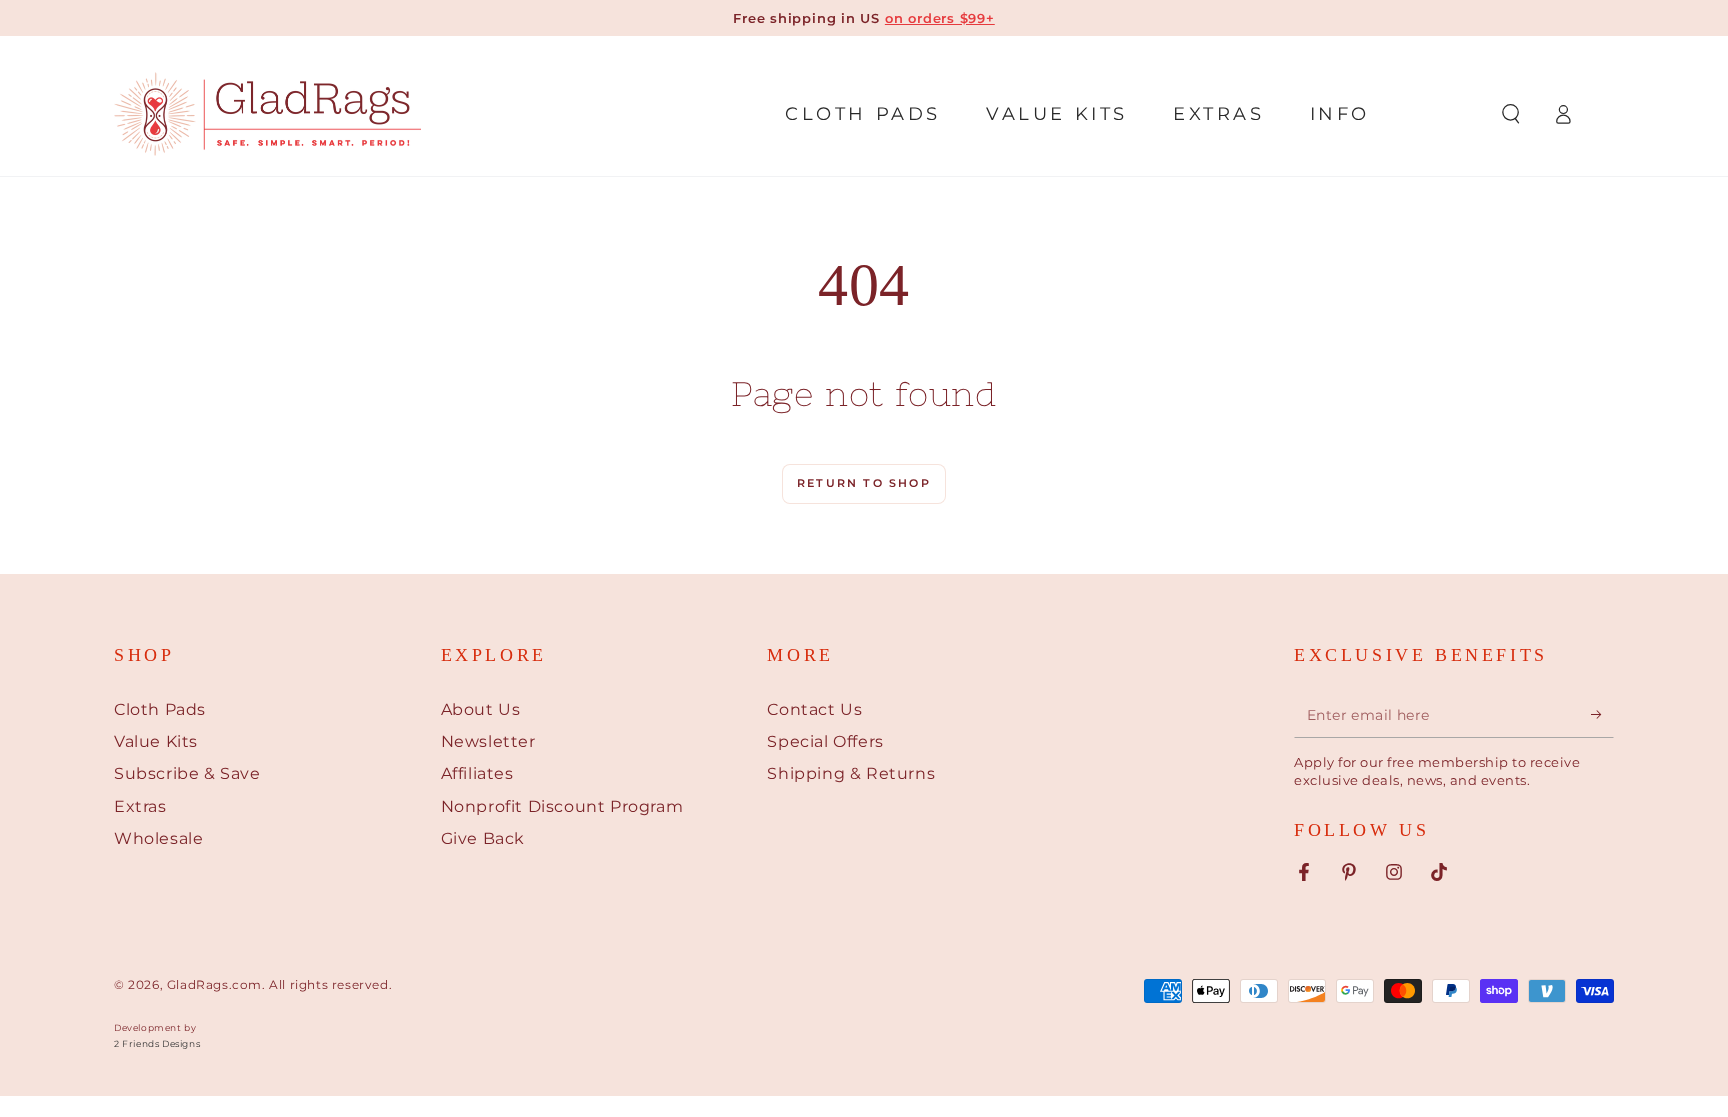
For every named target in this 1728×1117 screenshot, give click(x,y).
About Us (481, 709)
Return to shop (864, 483)
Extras (140, 806)
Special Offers (825, 741)
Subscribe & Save (187, 773)
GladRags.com (214, 984)
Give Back (483, 838)
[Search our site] (1511, 114)
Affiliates (477, 773)
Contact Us (814, 709)
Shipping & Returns (851, 773)
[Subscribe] (1602, 715)
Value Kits (156, 741)
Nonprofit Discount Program (562, 806)
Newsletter (488, 741)
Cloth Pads (160, 709)
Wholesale (158, 838)
